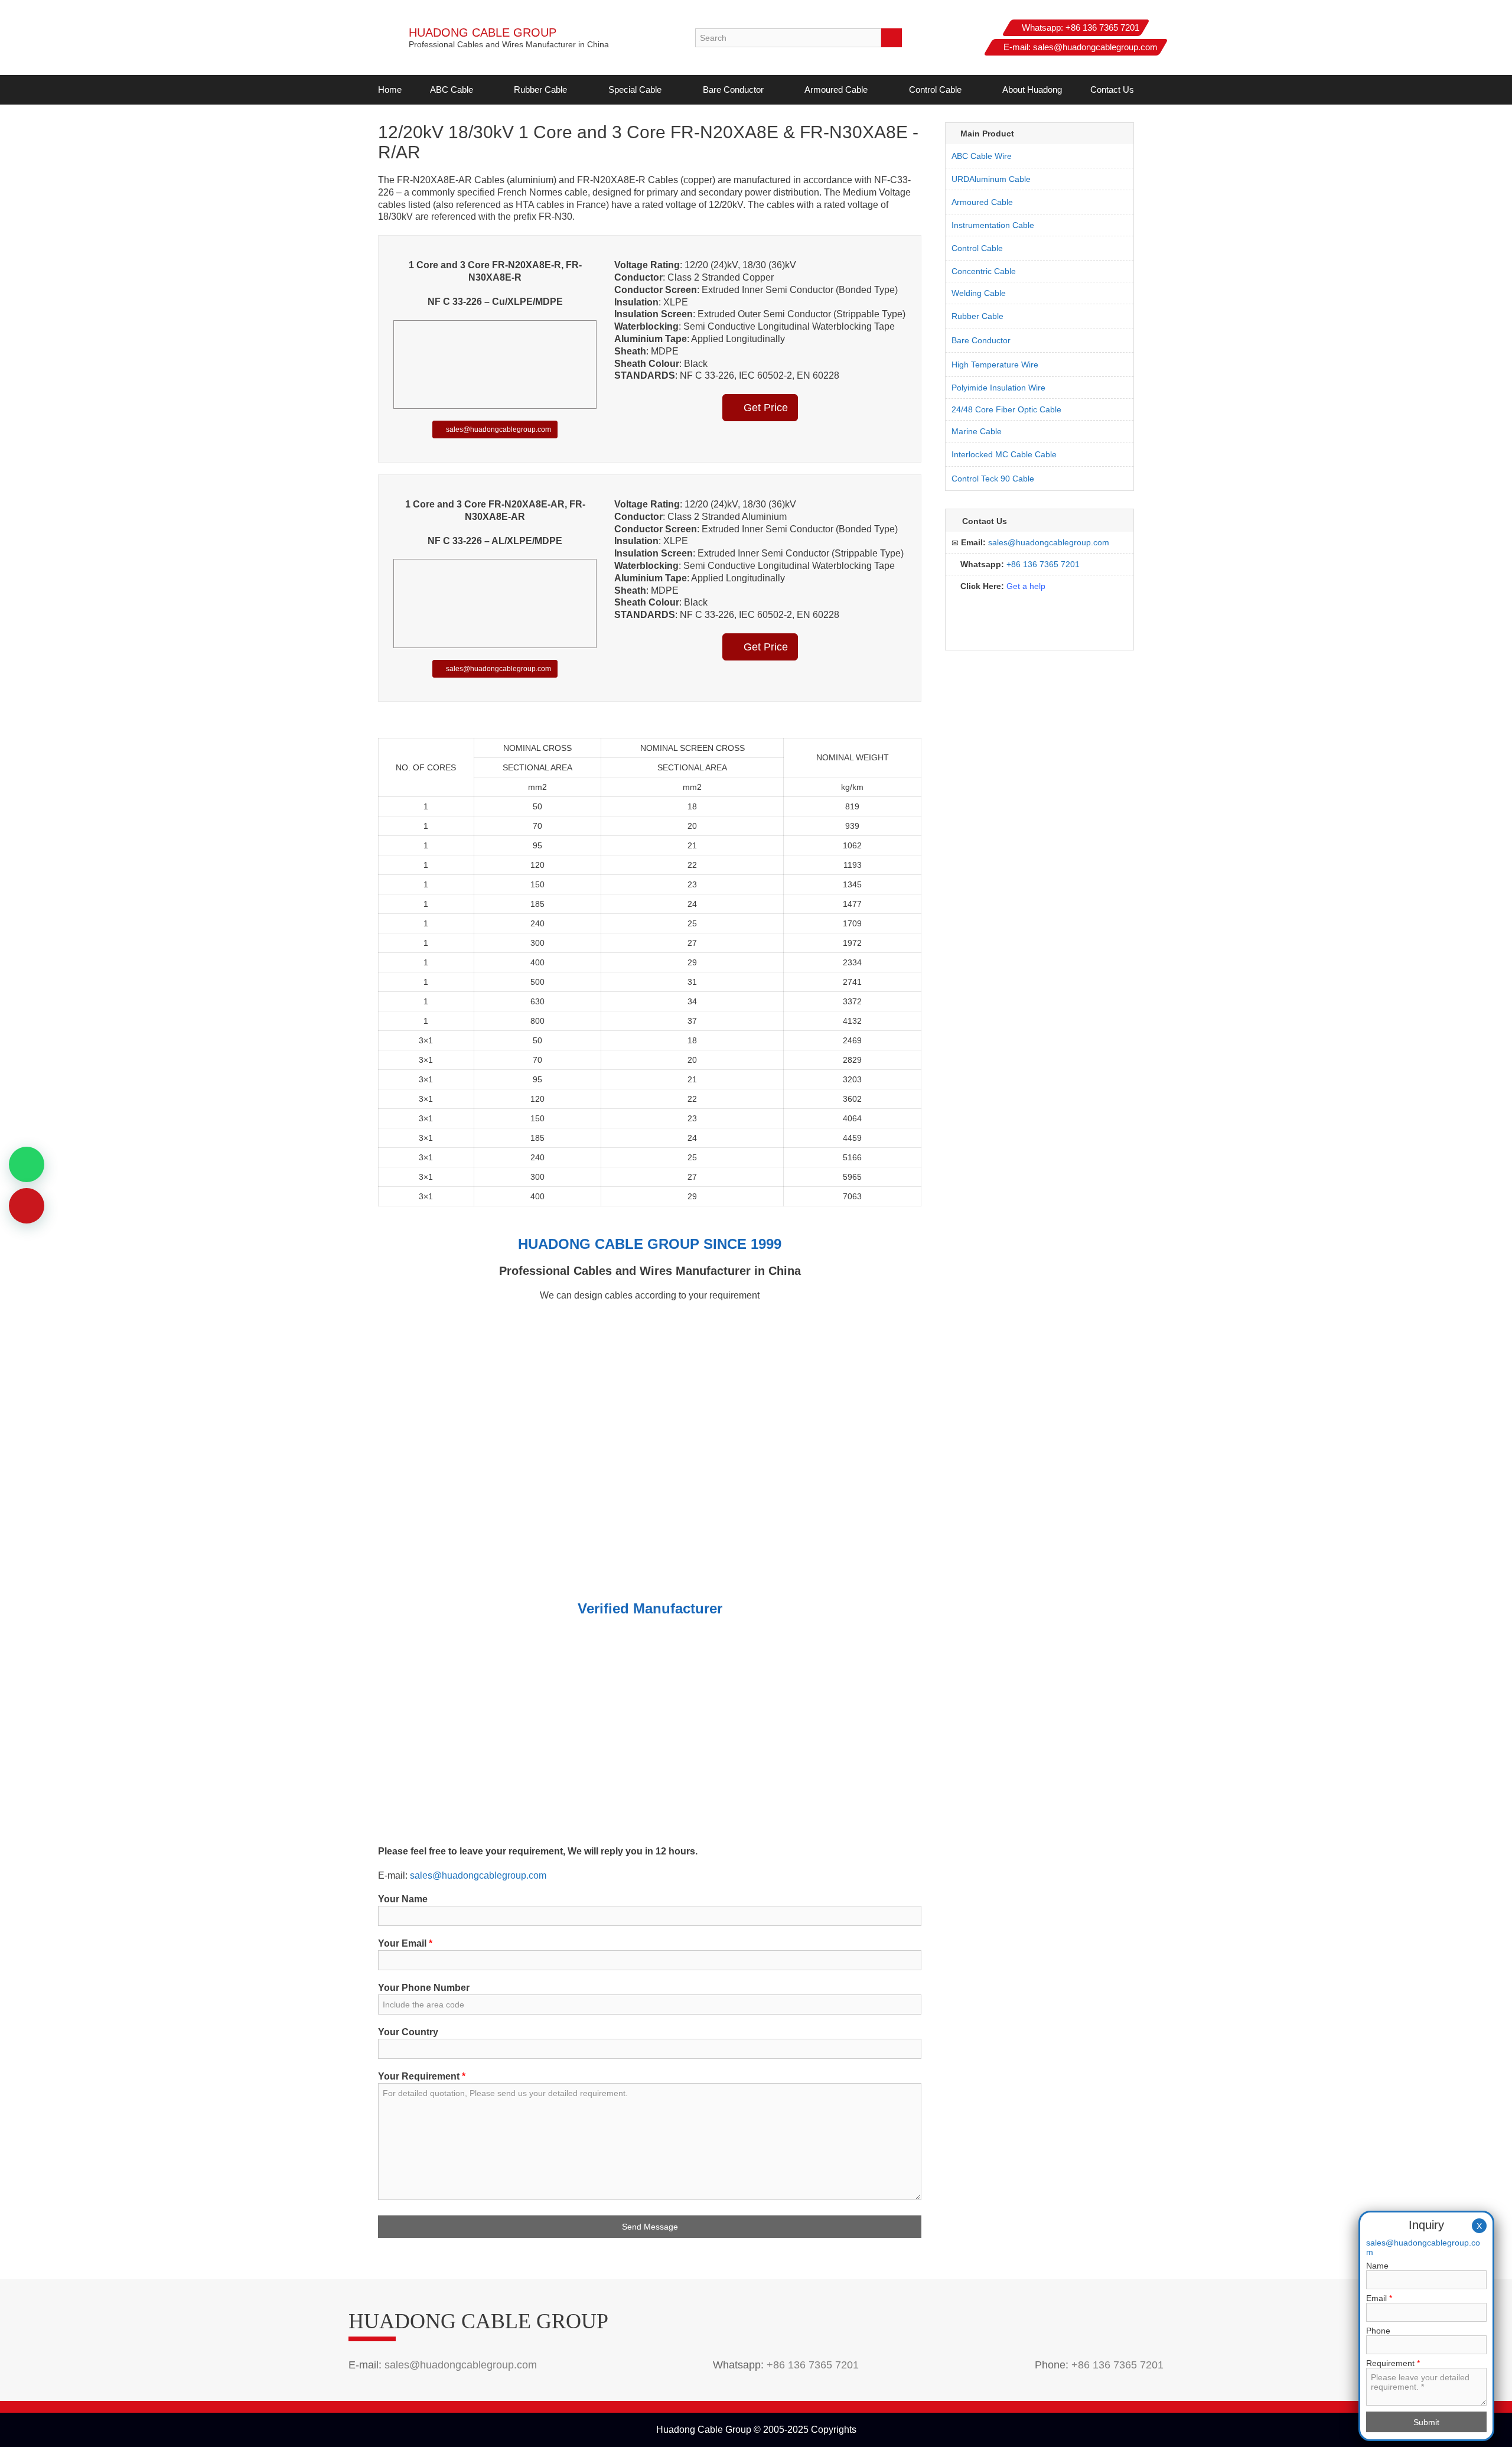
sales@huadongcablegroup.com (1095, 47)
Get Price (764, 408)
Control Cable (935, 90)
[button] (480, 90)
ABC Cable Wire (982, 156)
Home (390, 90)
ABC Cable (452, 90)
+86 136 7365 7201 (1102, 27)
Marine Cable (977, 431)
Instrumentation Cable (993, 225)
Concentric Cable (984, 271)
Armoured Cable (836, 90)
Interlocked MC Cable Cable (1004, 454)
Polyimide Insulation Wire (998, 388)
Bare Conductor (733, 90)
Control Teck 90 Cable (993, 479)
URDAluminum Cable (991, 179)
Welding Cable (979, 293)
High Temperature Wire (995, 365)
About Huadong (1032, 90)
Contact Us (1112, 90)
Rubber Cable (540, 90)
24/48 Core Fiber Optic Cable (1006, 409)
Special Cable (635, 90)
